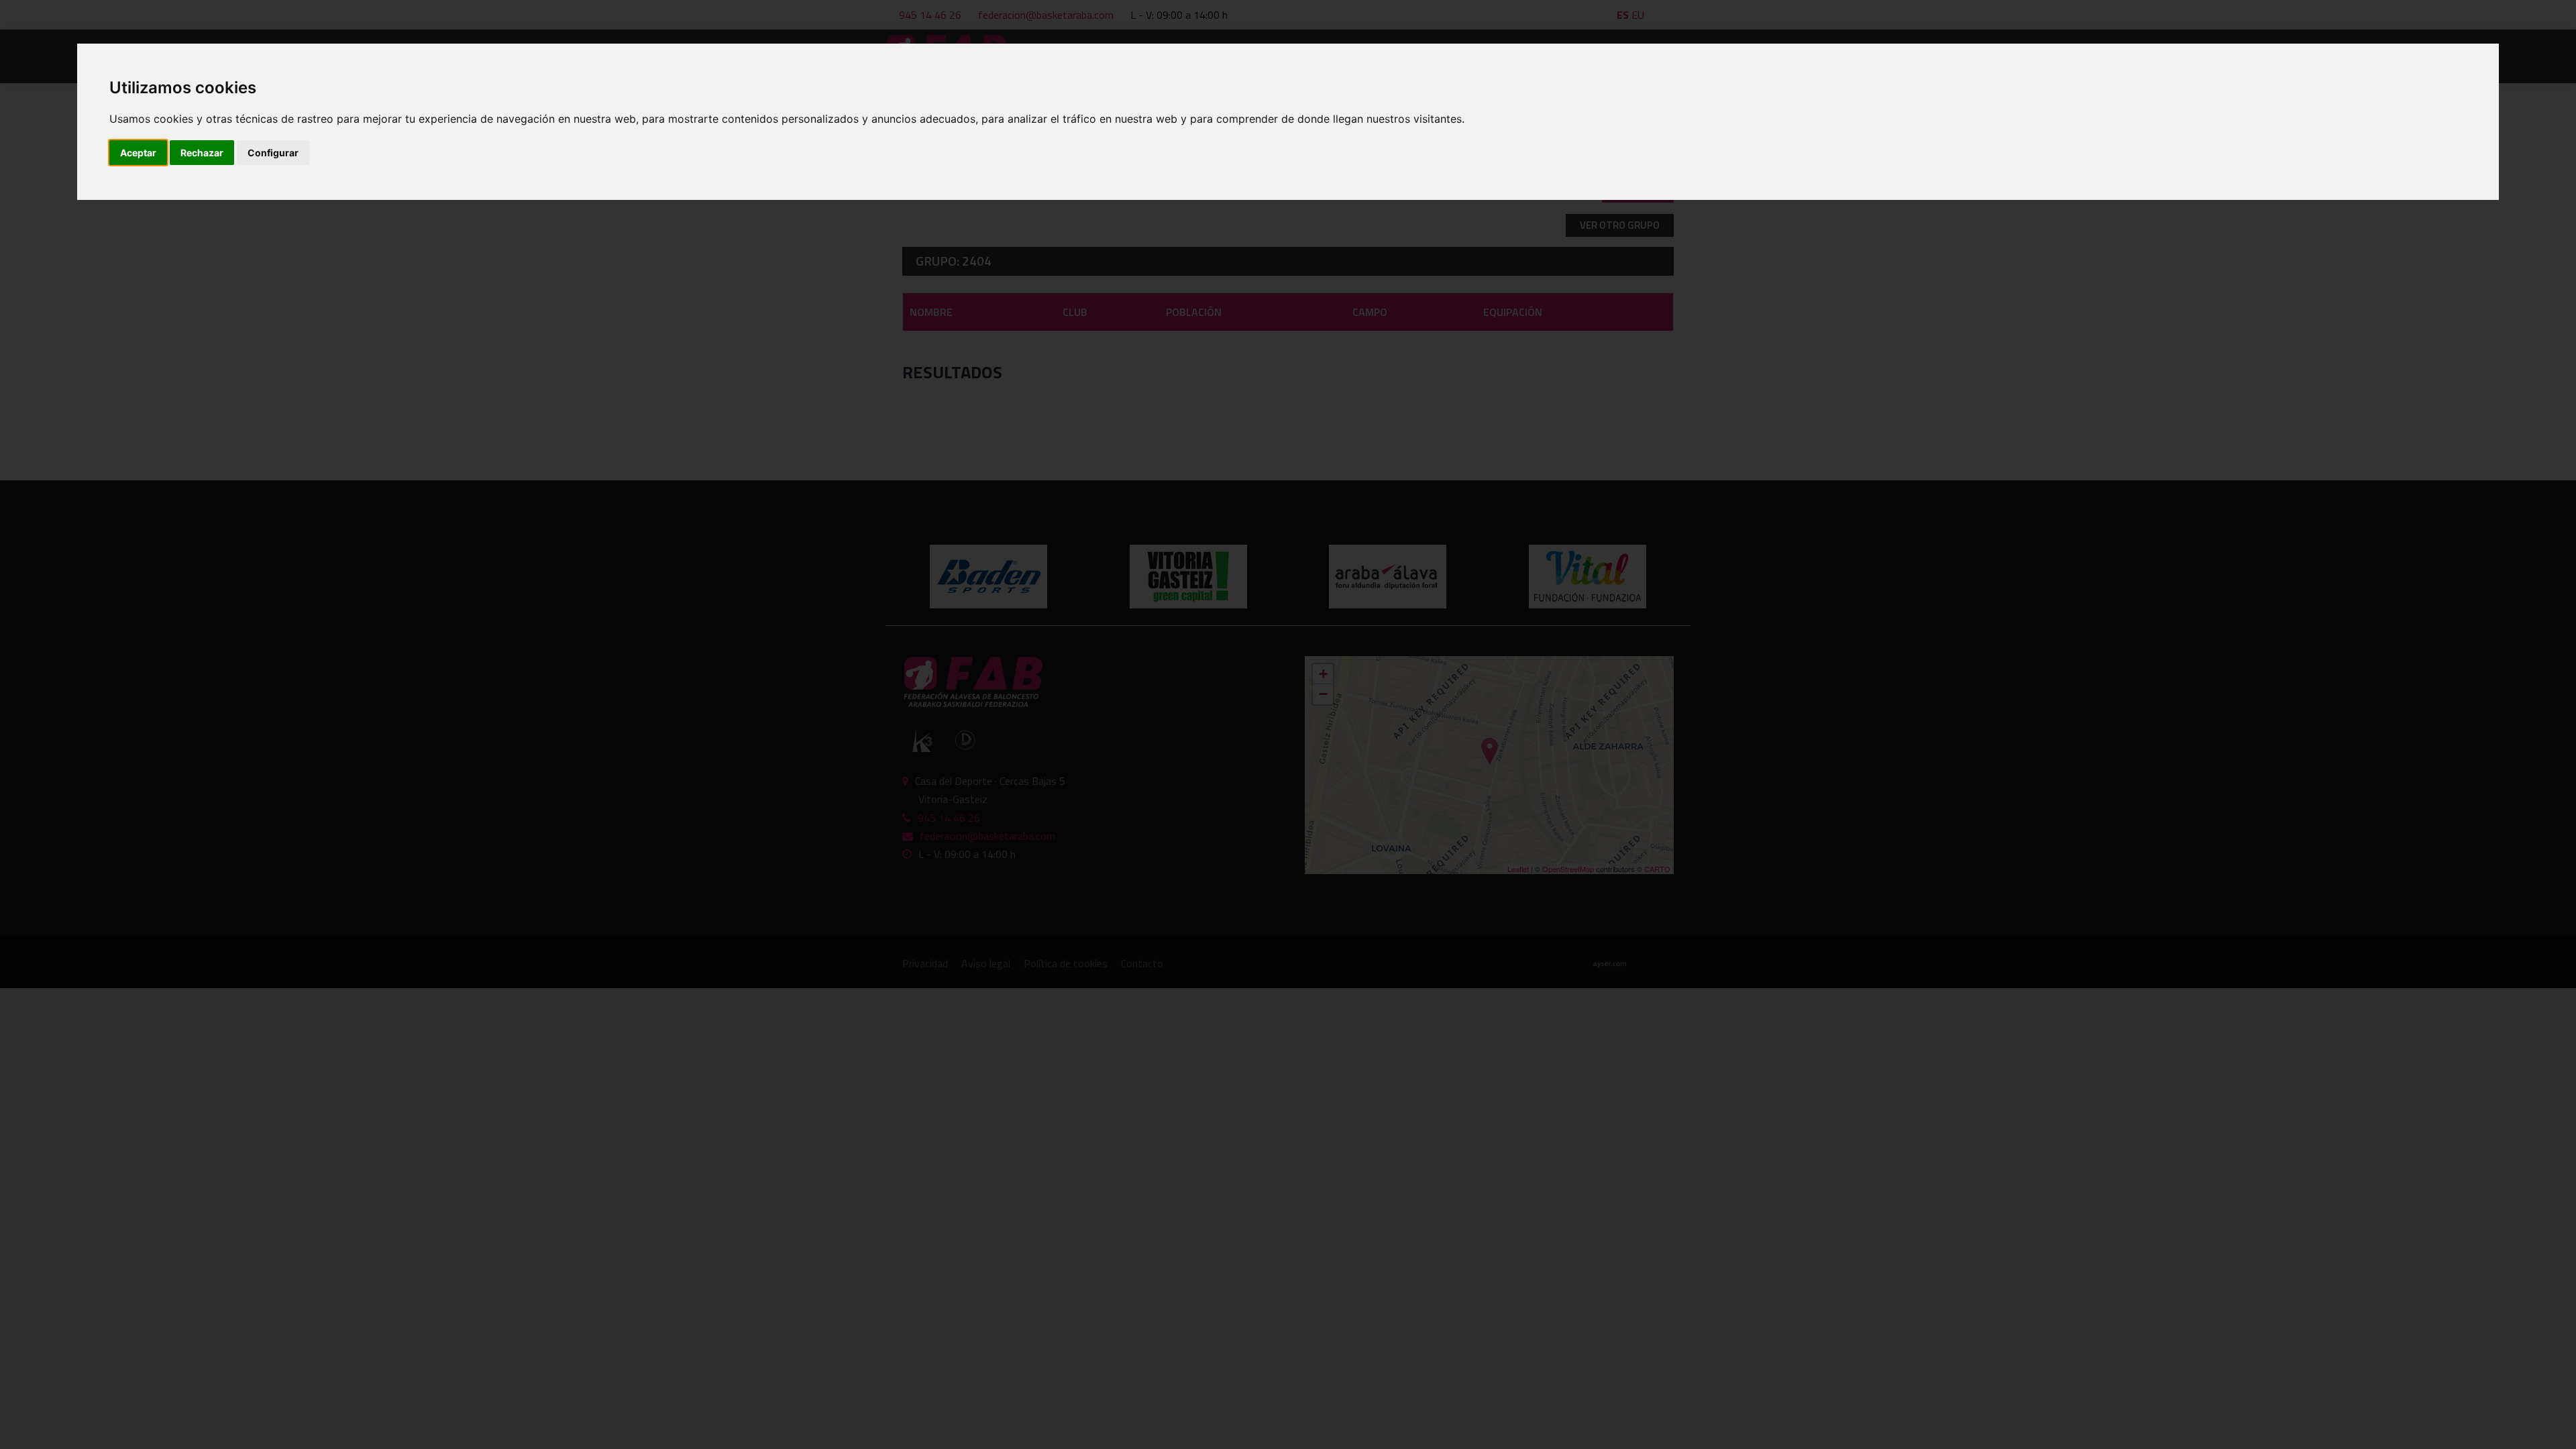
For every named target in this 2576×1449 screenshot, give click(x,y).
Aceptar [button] (138, 153)
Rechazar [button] (202, 153)
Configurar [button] (273, 153)
